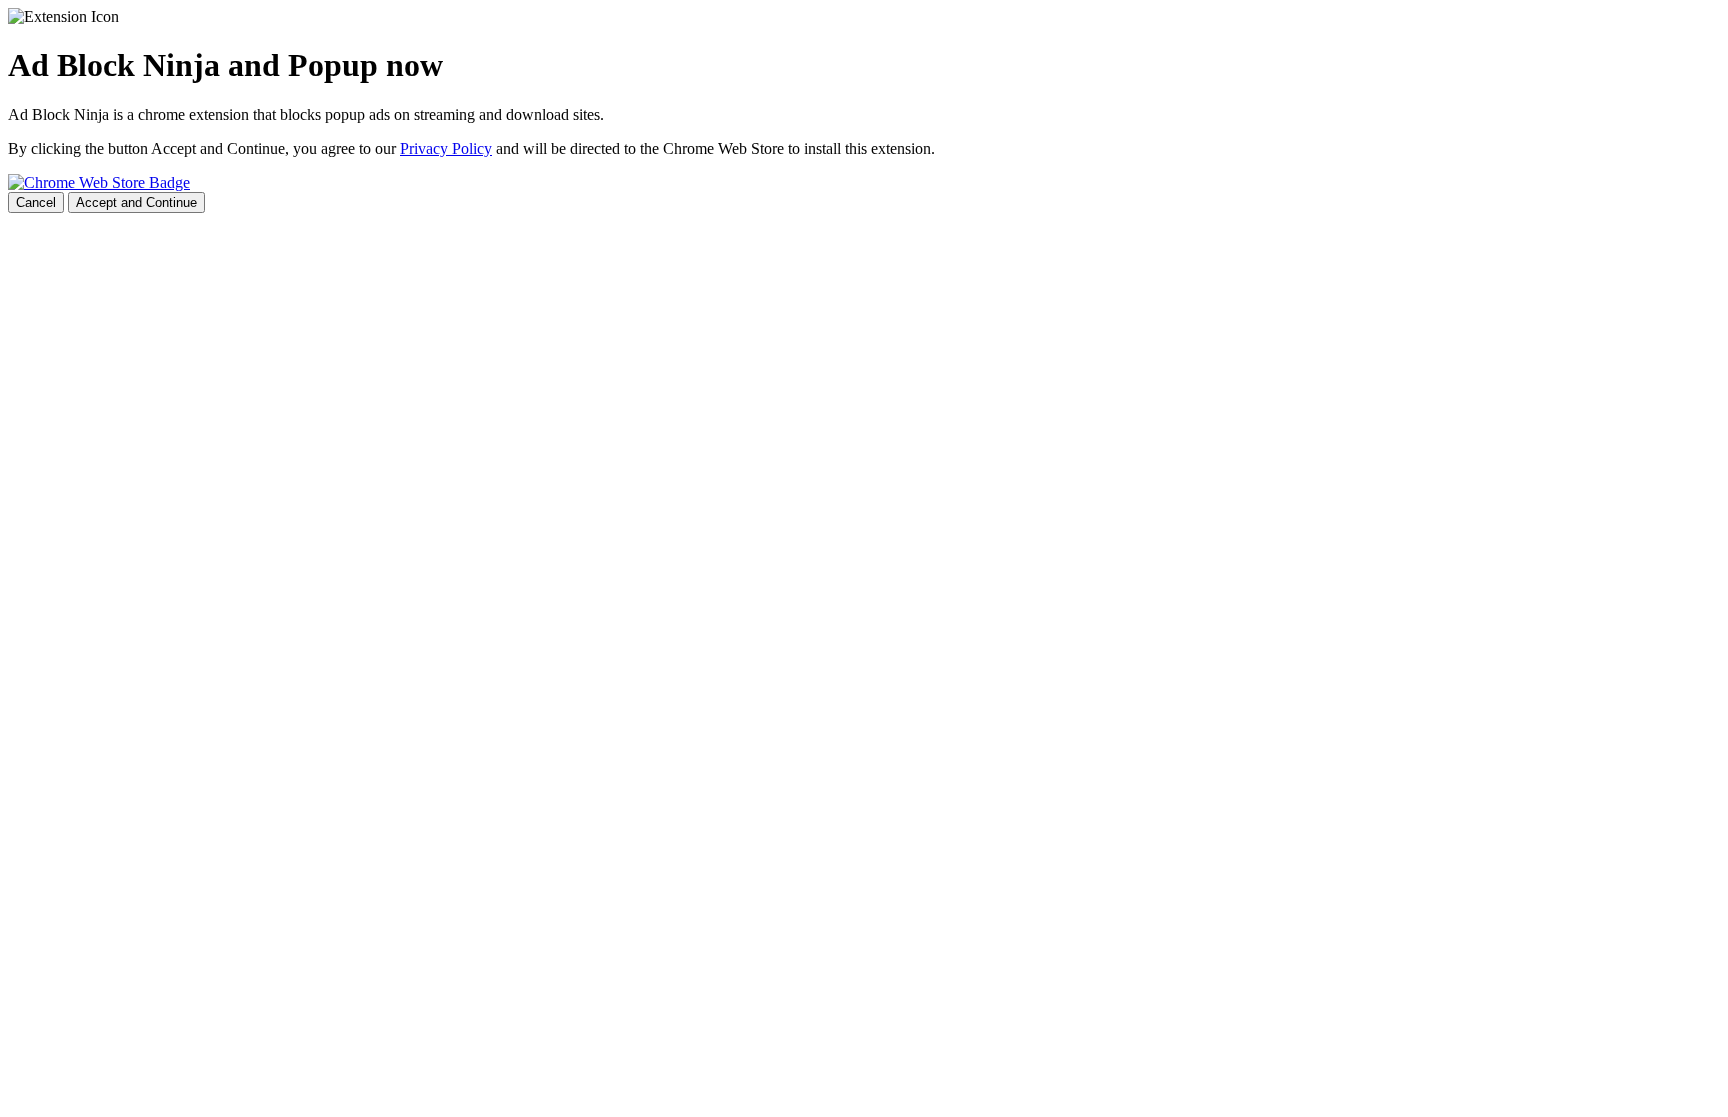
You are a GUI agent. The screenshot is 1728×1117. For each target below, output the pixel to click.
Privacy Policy (446, 148)
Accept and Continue (136, 202)
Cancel (36, 202)
